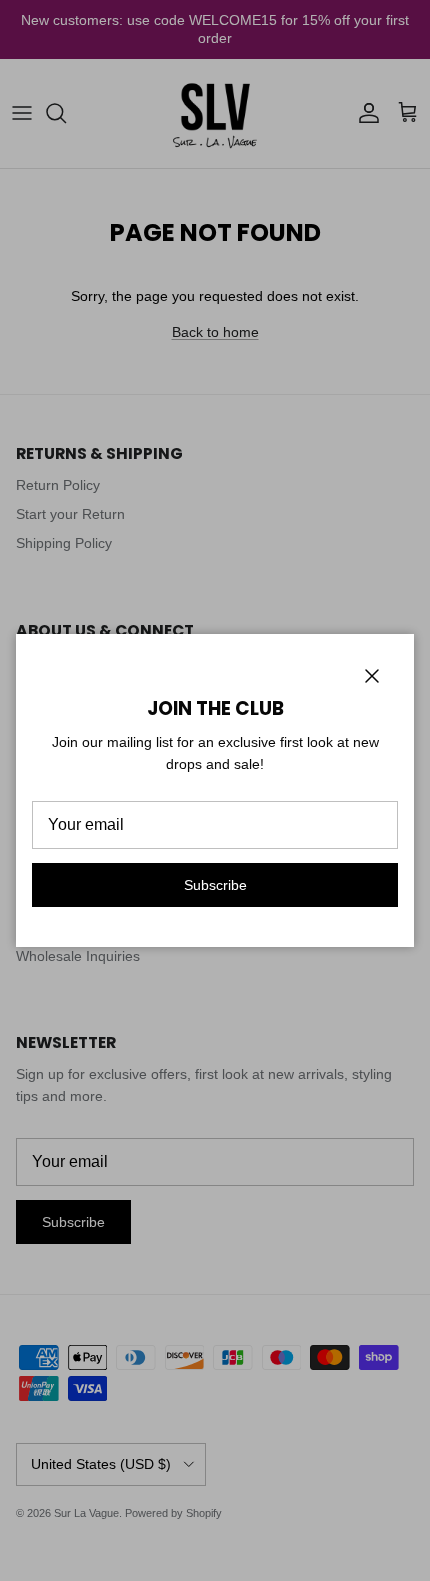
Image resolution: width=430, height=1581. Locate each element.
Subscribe (215, 885)
